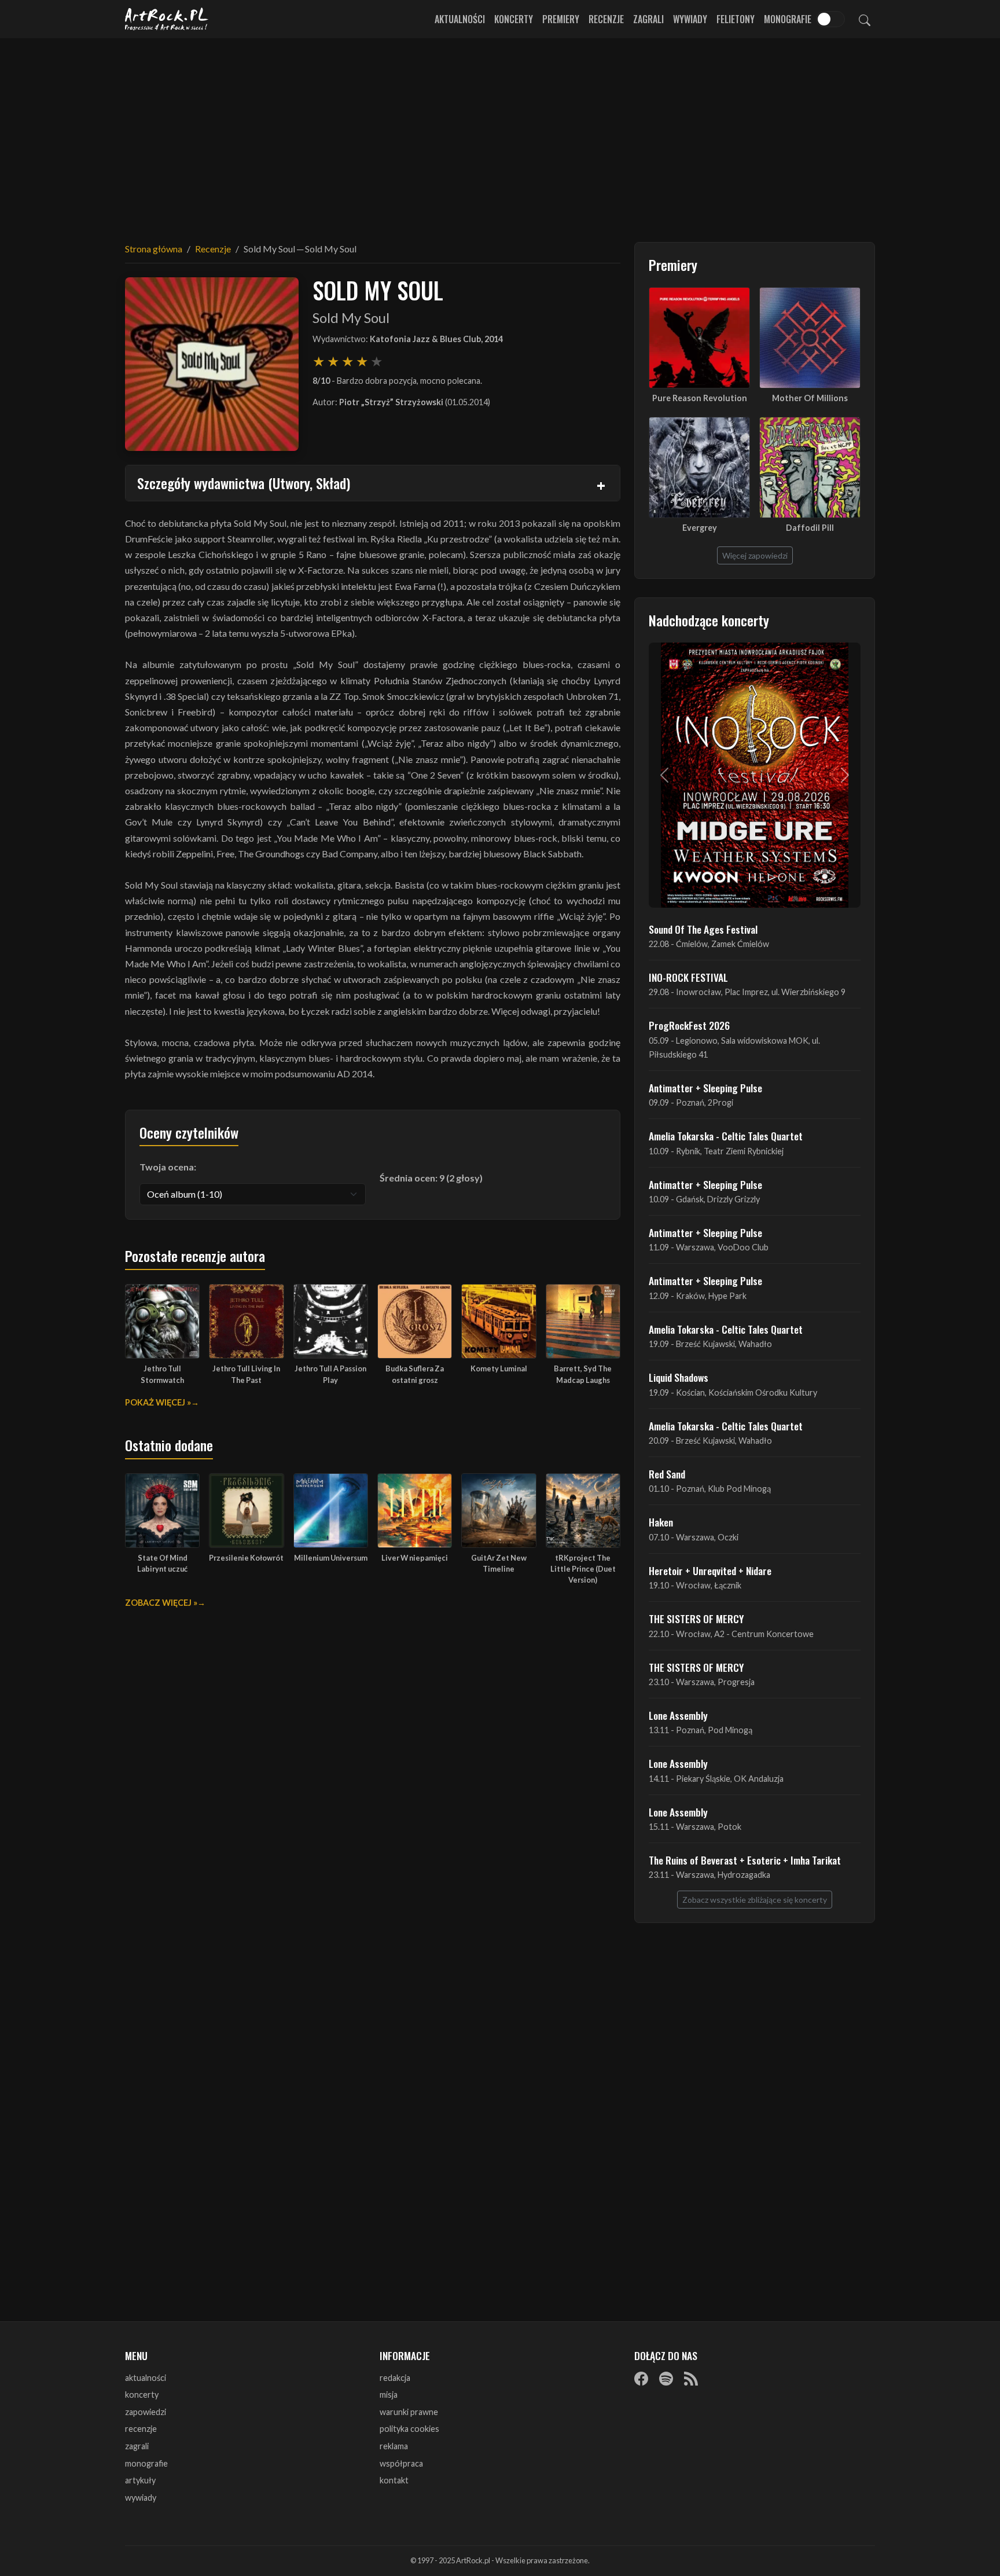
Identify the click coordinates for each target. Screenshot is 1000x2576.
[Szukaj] (865, 19)
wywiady (141, 2498)
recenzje (141, 2429)
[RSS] (691, 2379)
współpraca (401, 2463)
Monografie (788, 19)
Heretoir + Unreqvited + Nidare (710, 1570)
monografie (146, 2463)
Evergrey (700, 528)
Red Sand (667, 1474)
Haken (661, 1522)
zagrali (137, 2446)
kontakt (394, 2480)
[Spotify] (666, 2379)
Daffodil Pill (810, 528)
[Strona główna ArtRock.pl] (167, 19)
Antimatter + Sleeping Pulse (705, 1088)
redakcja (395, 2378)
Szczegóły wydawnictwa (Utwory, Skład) (244, 483)
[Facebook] (641, 2379)
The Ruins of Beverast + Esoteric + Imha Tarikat (745, 1860)
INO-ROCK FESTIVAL (688, 977)
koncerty (142, 2395)
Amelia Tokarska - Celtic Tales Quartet (726, 1136)
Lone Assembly (678, 1715)
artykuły (140, 2480)
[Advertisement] (500, 133)
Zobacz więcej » (161, 1603)
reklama (394, 2446)
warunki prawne (409, 2412)
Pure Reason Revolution (700, 398)
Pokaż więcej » (158, 1402)
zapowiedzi (146, 2412)
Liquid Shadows (679, 1377)
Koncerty (514, 19)
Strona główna (154, 249)
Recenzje (606, 19)
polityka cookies (409, 2429)
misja (389, 2395)
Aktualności (460, 19)
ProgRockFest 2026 (689, 1025)
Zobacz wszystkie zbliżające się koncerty (755, 1900)
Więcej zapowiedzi (755, 555)
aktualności (146, 2378)
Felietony (736, 19)
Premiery (561, 19)
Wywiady (690, 19)
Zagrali (648, 19)
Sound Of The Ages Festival (703, 929)
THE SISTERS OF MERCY (696, 1619)
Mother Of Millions (810, 398)
